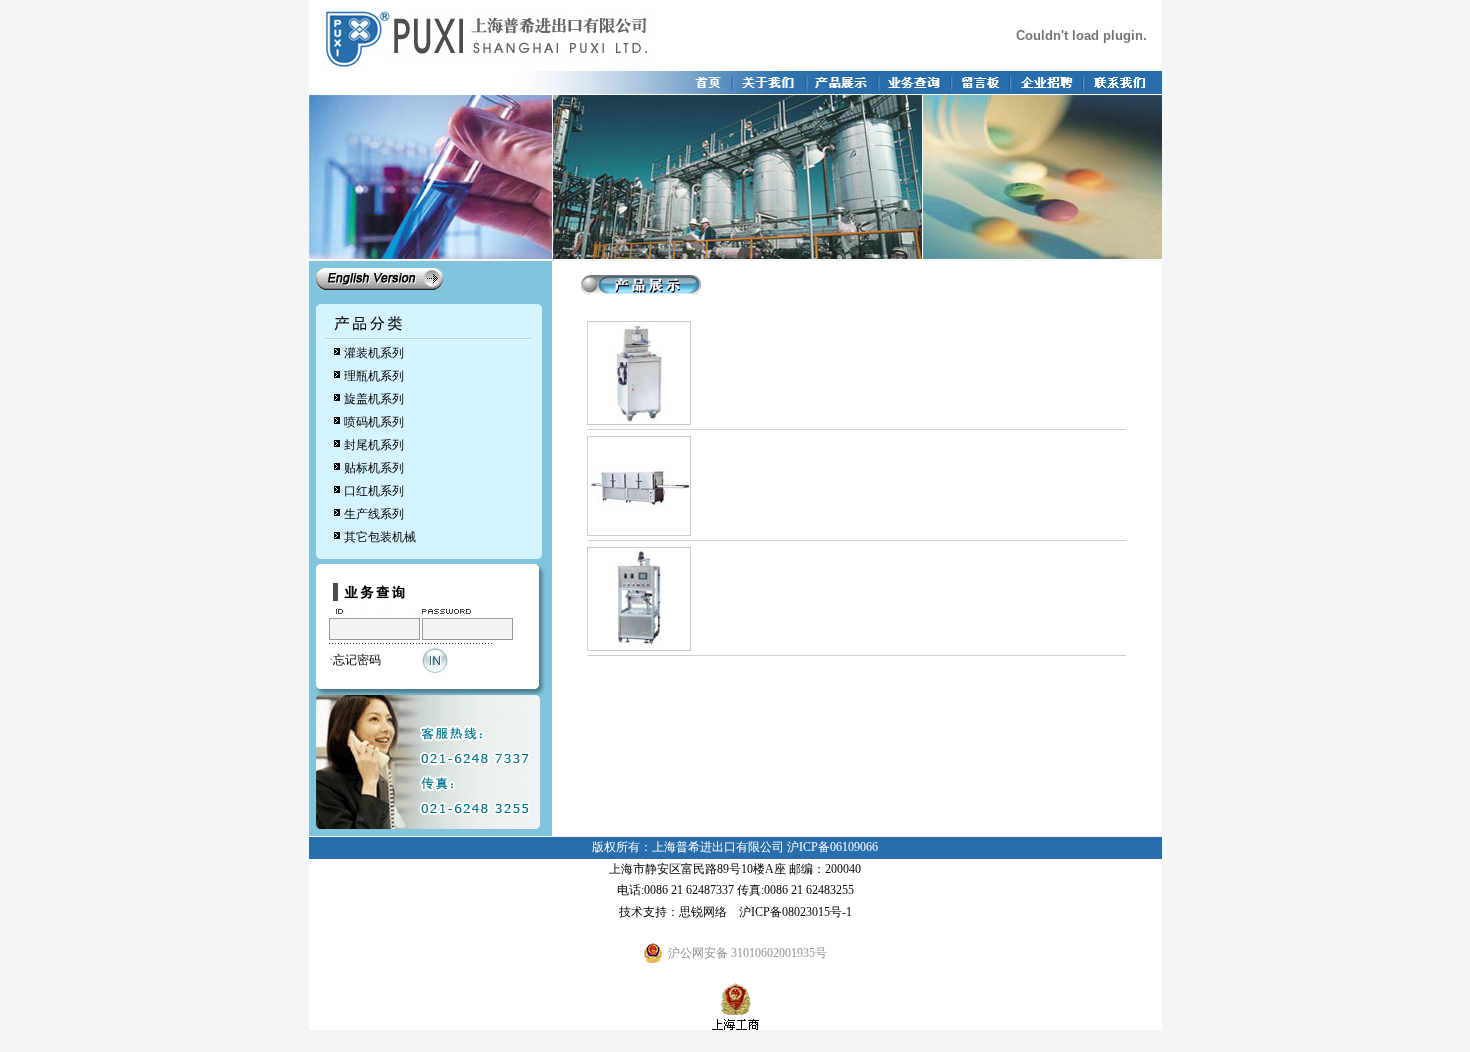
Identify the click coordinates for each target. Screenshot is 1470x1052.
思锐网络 (703, 912)
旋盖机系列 (374, 399)
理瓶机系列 (374, 376)
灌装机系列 (374, 353)
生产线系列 (374, 514)
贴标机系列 (374, 468)
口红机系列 (374, 491)
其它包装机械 (380, 537)
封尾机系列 (374, 445)
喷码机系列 (374, 422)
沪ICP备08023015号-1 (795, 912)
